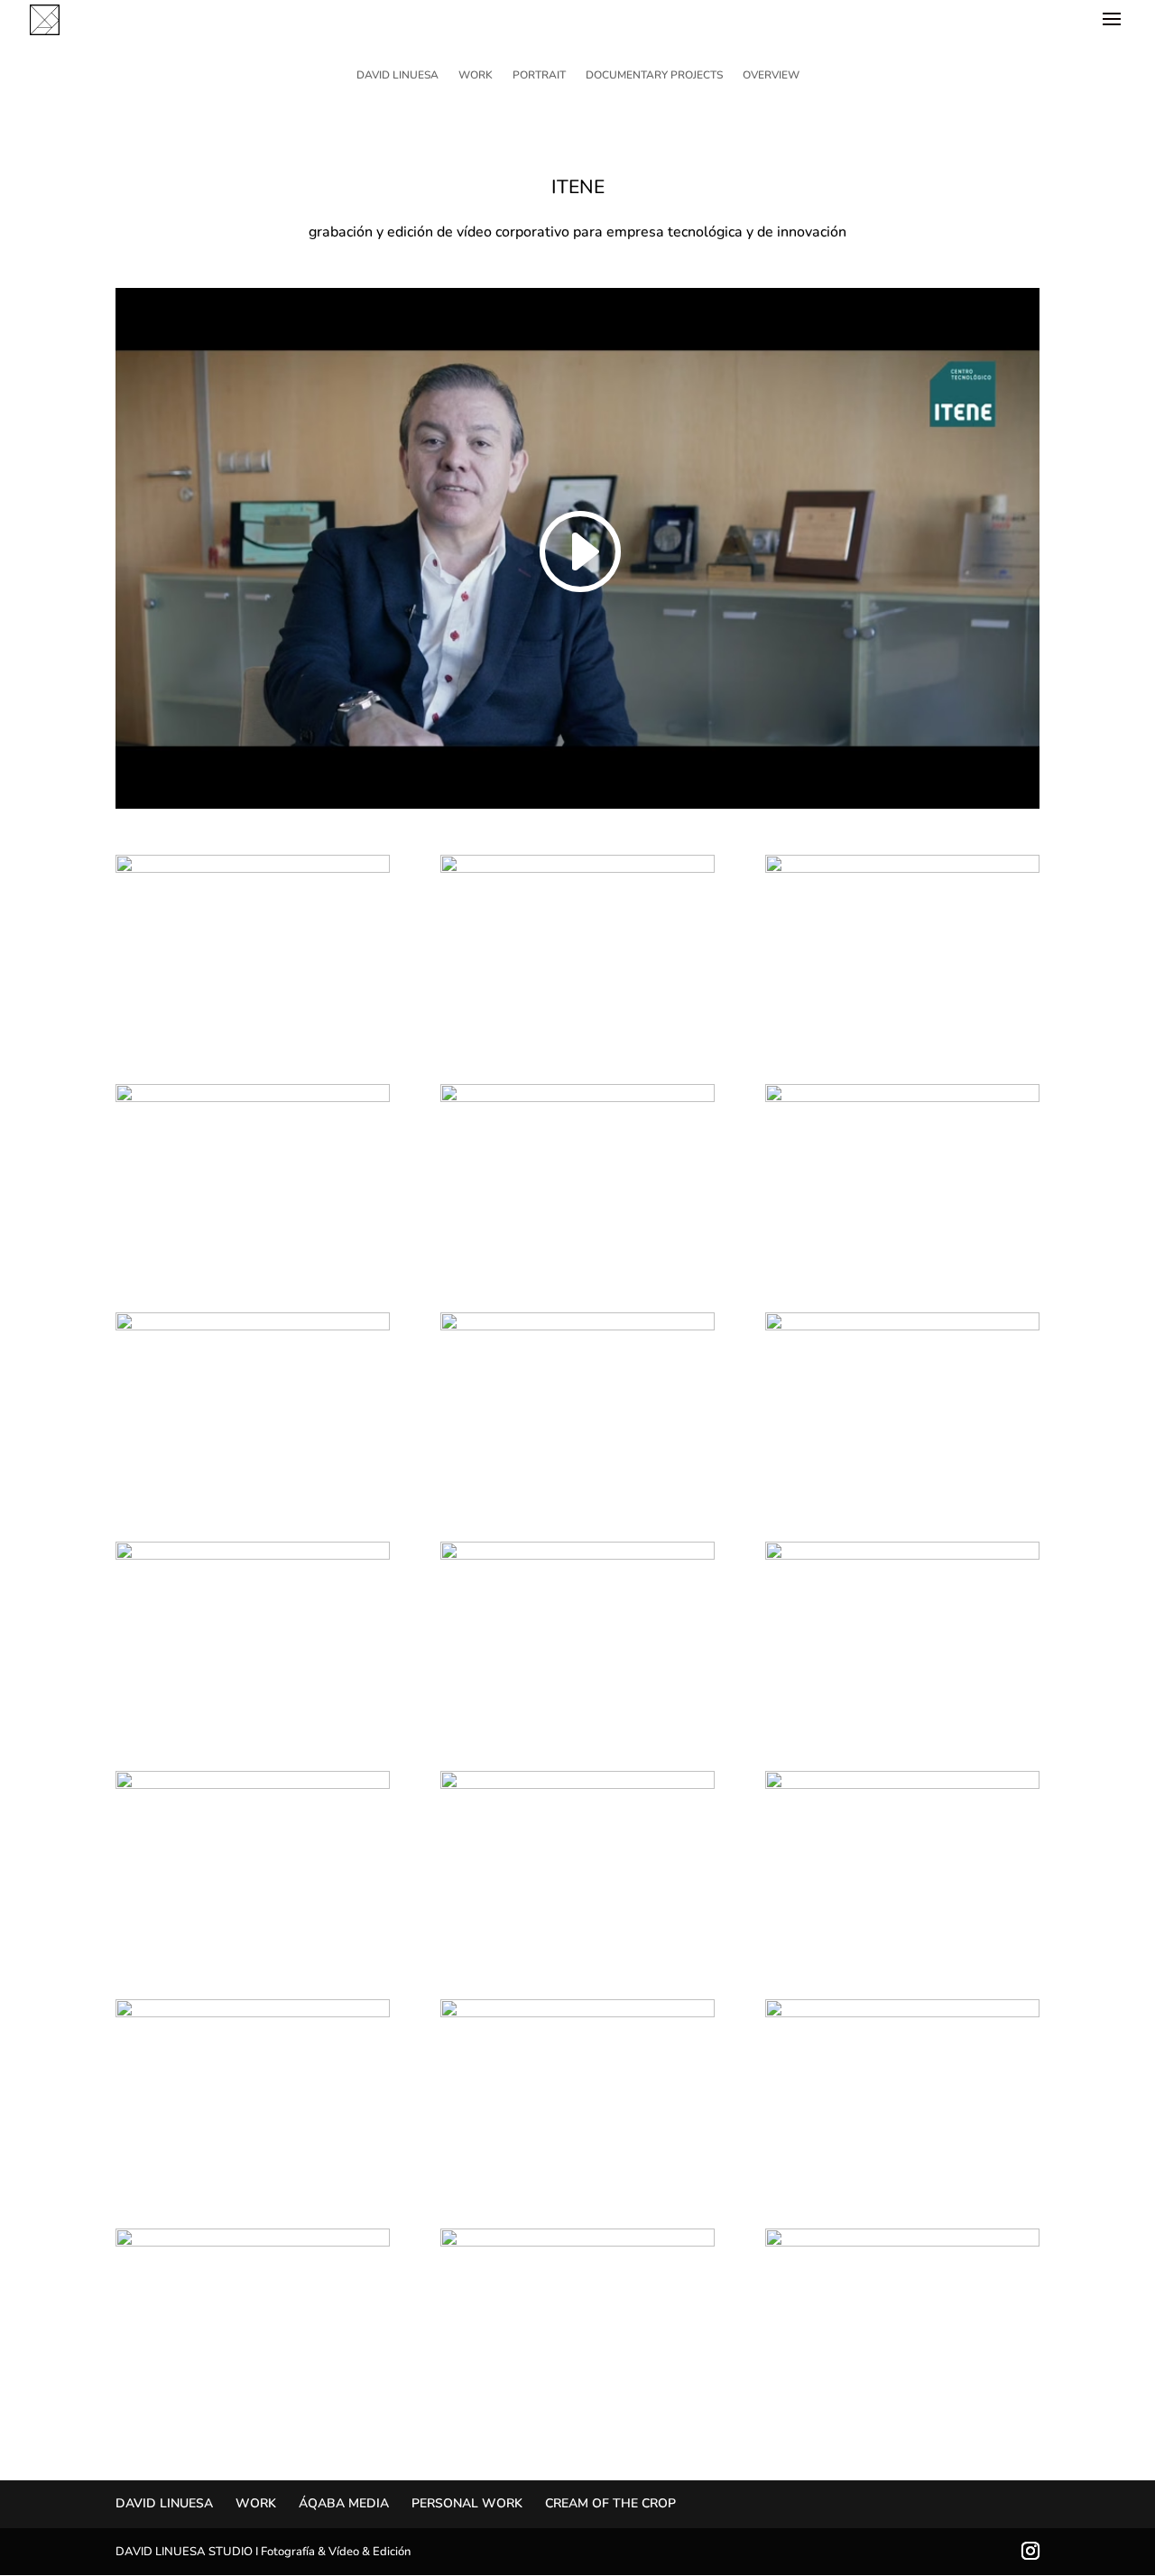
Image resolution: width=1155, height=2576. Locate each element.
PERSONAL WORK (467, 2503)
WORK (476, 75)
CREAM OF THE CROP (610, 2503)
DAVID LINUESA (397, 75)
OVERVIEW (771, 75)
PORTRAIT (539, 75)
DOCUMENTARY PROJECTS (654, 75)
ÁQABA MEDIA (344, 2503)
